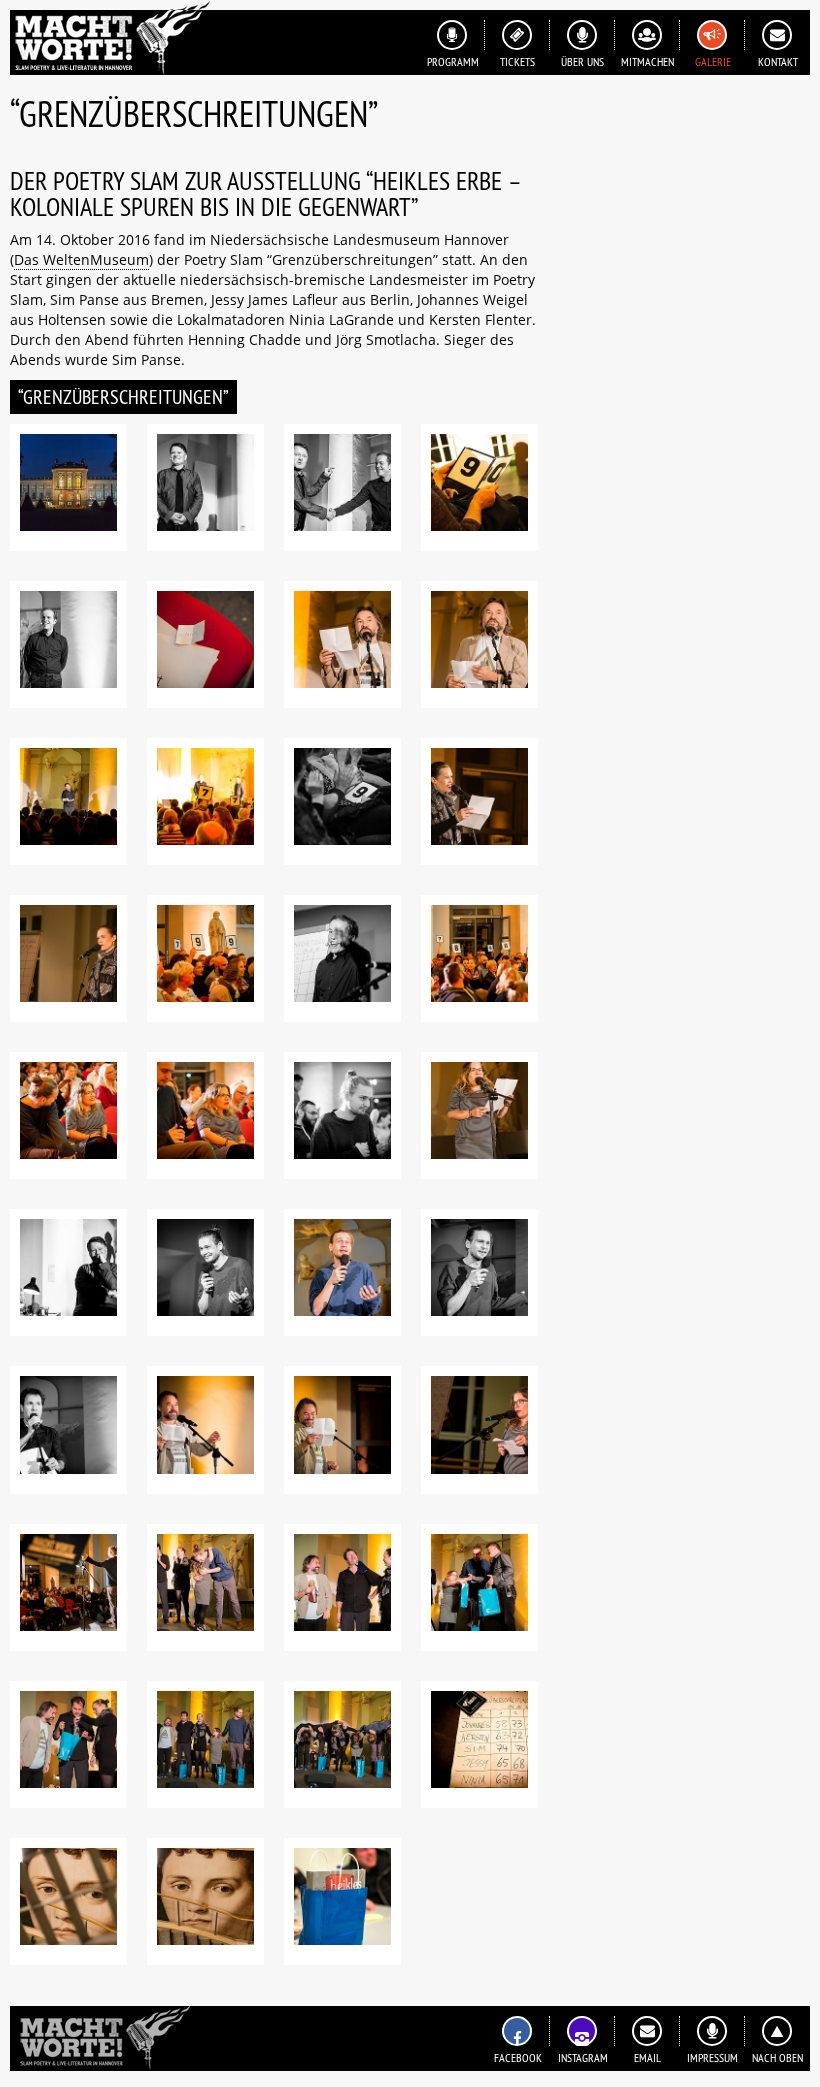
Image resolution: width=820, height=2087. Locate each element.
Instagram (583, 2057)
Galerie (713, 61)
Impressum (712, 2057)
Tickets (517, 61)
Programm (453, 61)
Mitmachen (647, 61)
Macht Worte (110, 37)
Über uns (582, 61)
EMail (647, 2057)
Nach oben (777, 2057)
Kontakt (778, 61)
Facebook (518, 2057)
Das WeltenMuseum (81, 259)
